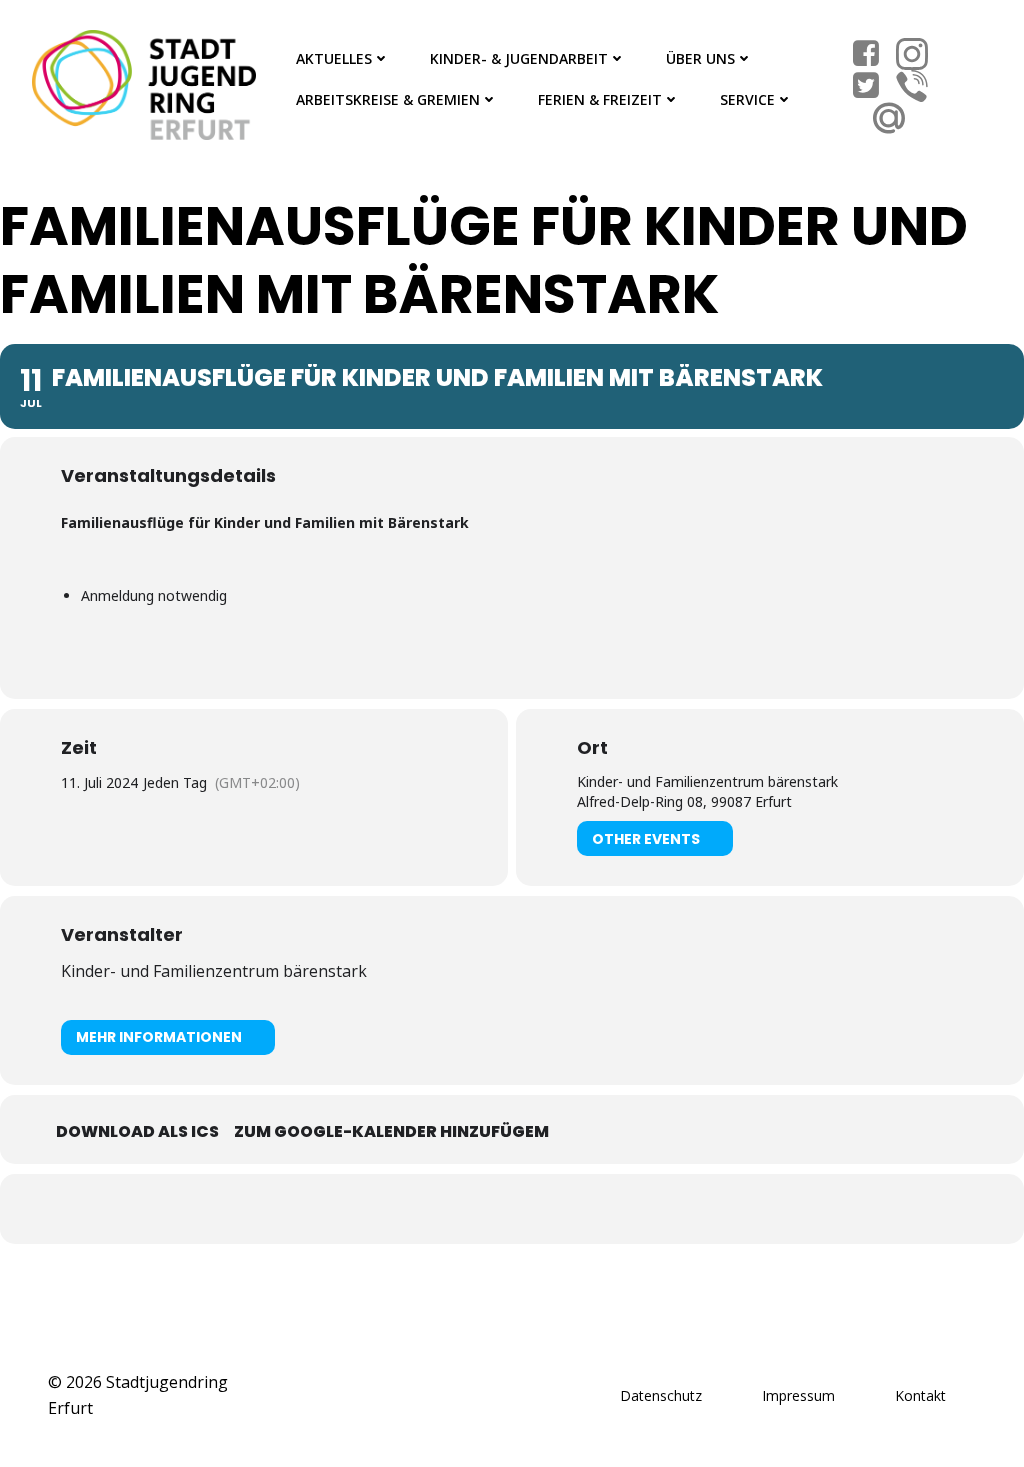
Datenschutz (661, 1395)
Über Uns (700, 58)
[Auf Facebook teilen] (487, 1209)
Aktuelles (334, 58)
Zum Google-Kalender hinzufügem (391, 1131)
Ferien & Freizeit (600, 99)
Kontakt (920, 1395)
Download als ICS (137, 1131)
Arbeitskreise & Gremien (388, 99)
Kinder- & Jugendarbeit (519, 58)
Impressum (798, 1395)
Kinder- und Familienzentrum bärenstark (214, 971)
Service (747, 99)
